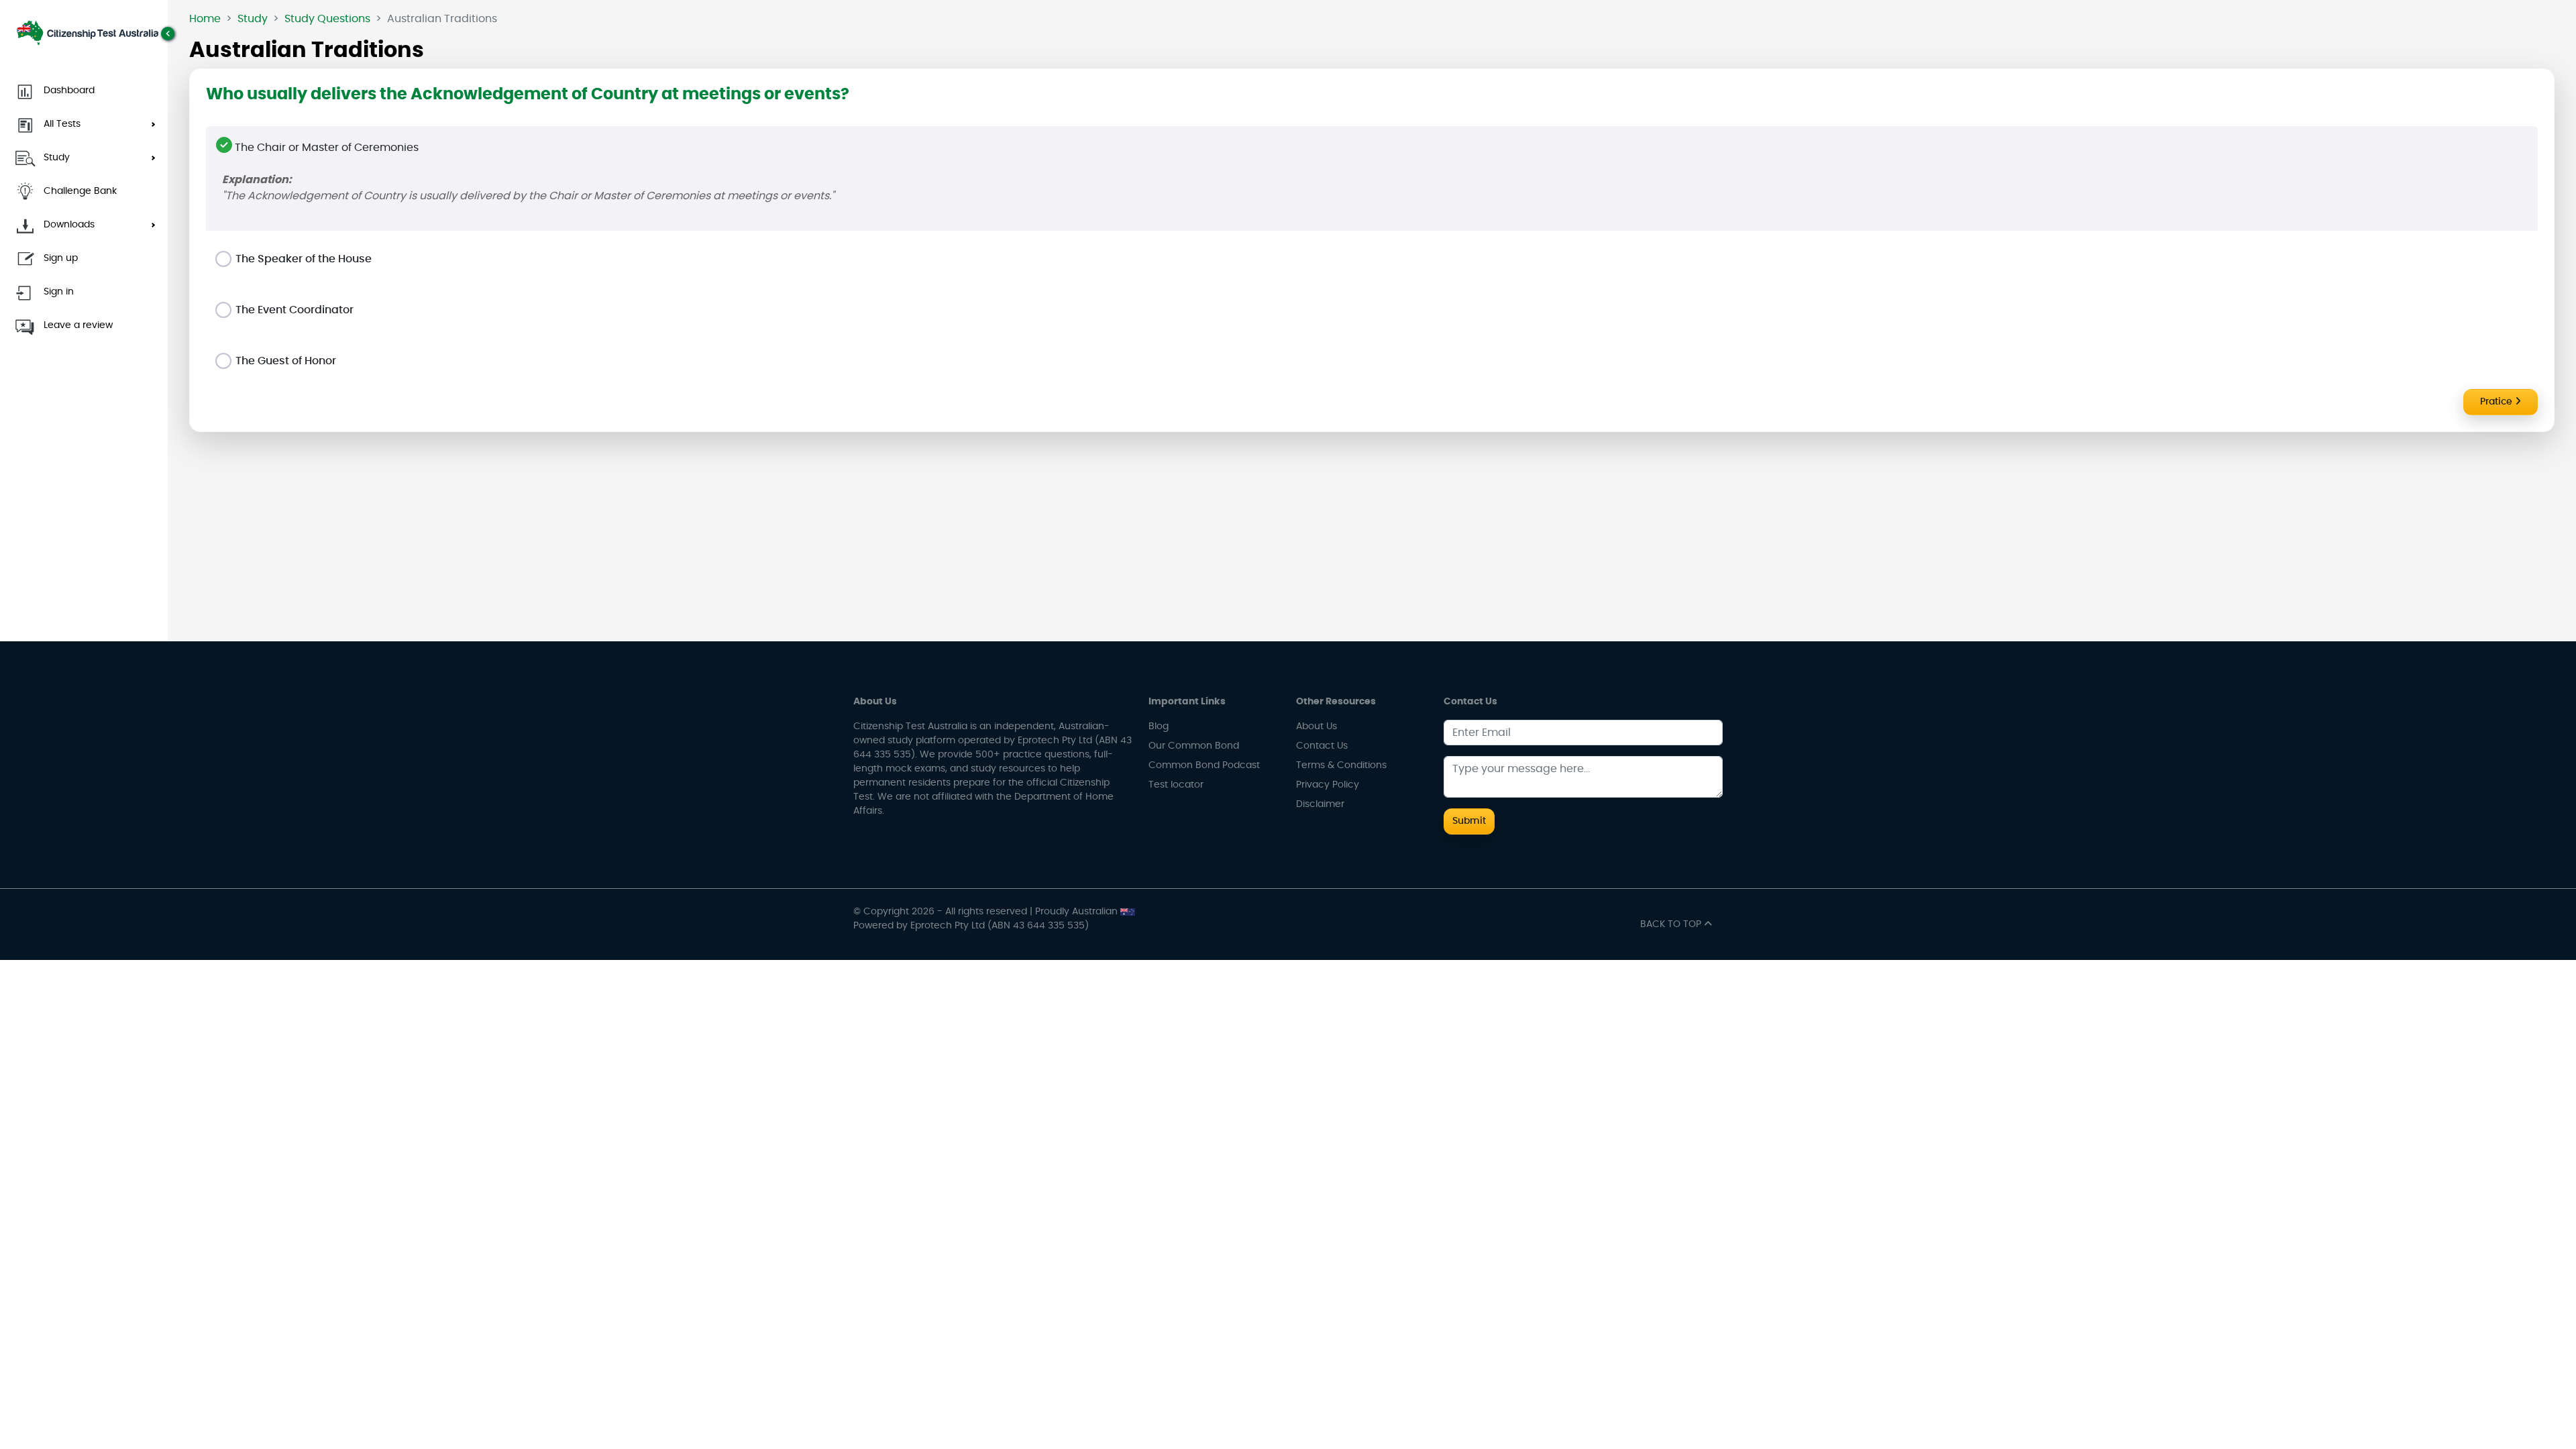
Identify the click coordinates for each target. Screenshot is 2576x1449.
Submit (1469, 821)
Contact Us (1322, 746)
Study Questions (327, 19)
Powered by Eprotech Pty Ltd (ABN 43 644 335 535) (971, 926)
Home (205, 19)
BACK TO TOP (1672, 924)
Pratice (2498, 402)
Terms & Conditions (1341, 765)
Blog (1159, 727)
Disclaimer (1320, 804)
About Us (1317, 727)
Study (253, 19)
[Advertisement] (1372, 537)
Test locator (1176, 785)
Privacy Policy (1328, 785)
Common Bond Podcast (1204, 765)
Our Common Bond (1194, 746)
